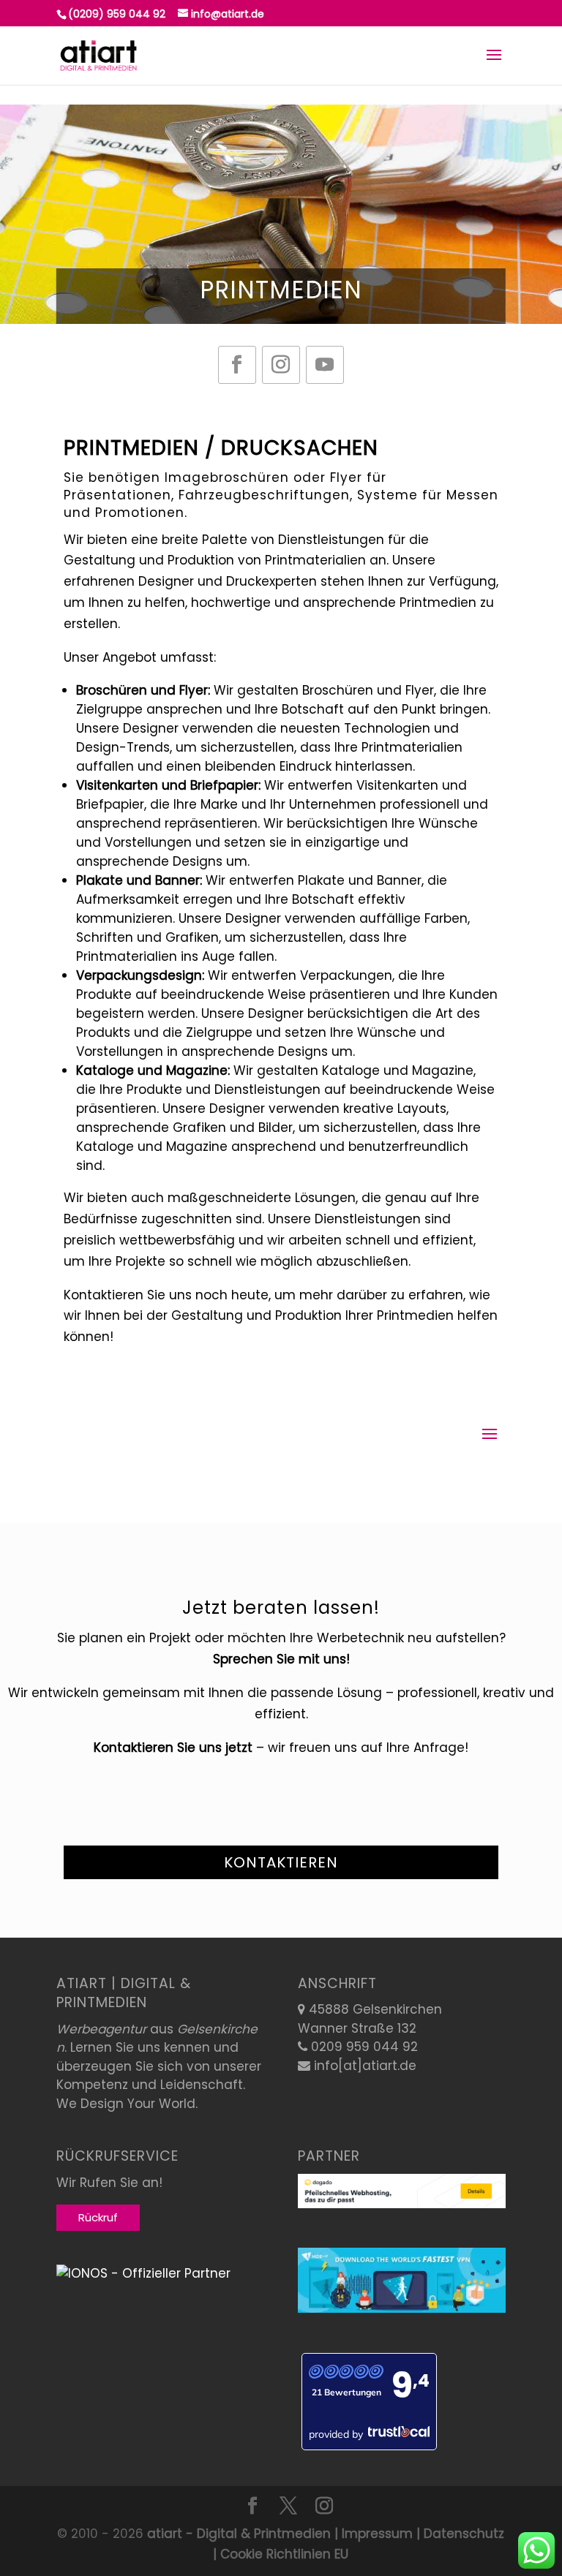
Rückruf (98, 2217)
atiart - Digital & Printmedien (239, 2534)
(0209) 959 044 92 (117, 14)
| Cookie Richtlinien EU (281, 2554)
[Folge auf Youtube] (325, 365)
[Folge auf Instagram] (281, 365)
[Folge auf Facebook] (237, 365)
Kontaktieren (281, 1862)
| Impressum (372, 2534)
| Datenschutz (458, 2534)
